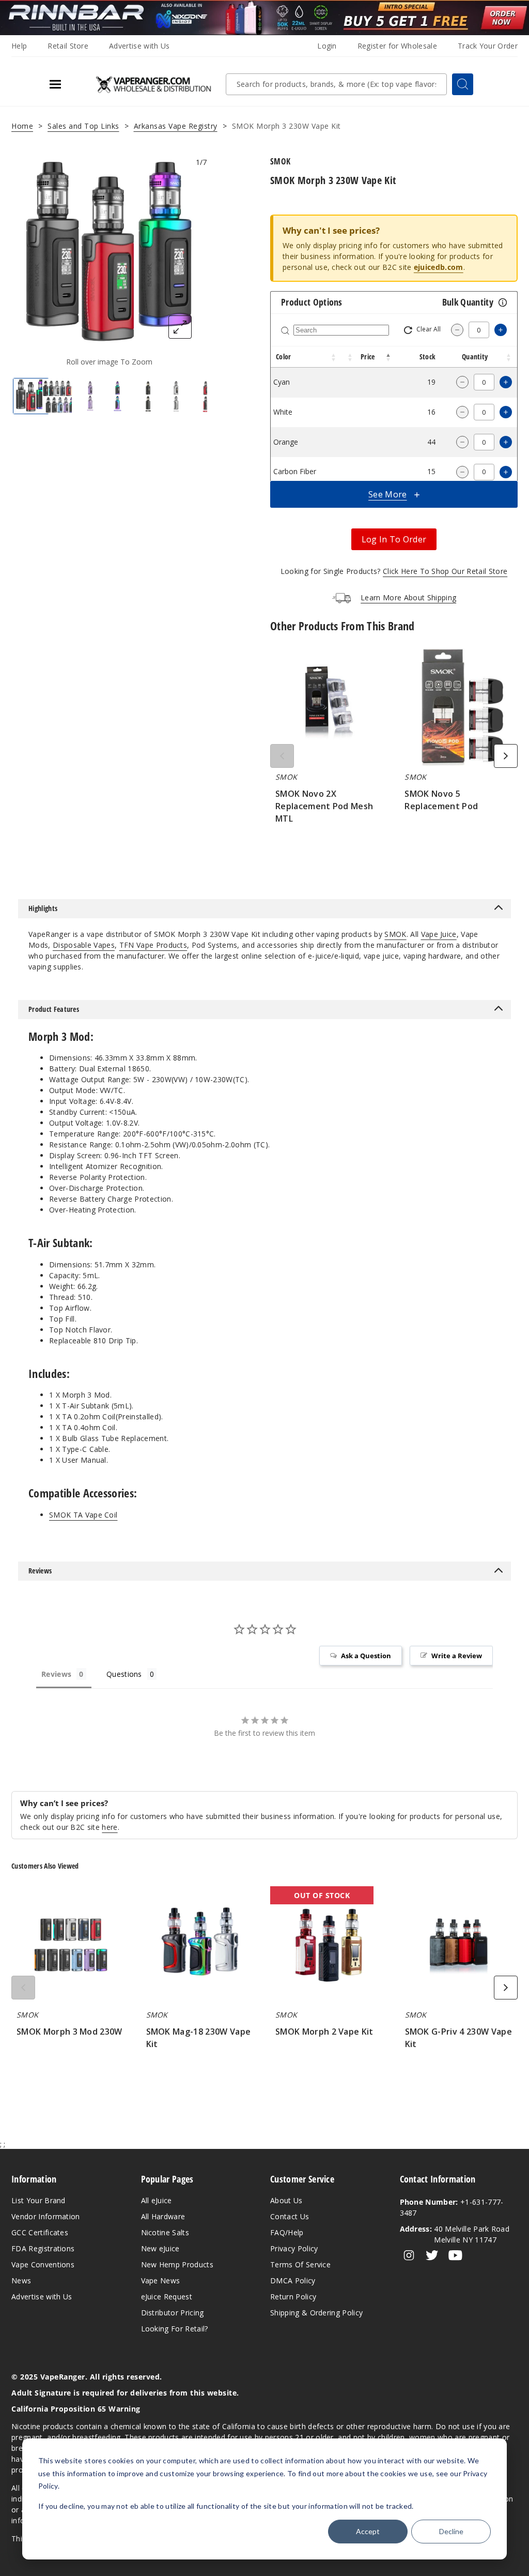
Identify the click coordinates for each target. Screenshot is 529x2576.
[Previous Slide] (282, 756)
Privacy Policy (294, 2248)
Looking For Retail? (175, 2329)
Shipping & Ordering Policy (316, 2313)
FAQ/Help (287, 2232)
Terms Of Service (300, 2264)
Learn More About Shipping (408, 597)
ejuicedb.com (439, 267)
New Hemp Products (177, 2264)
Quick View (329, 709)
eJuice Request (167, 2297)
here (110, 1827)
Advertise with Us (139, 46)
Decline (451, 2531)
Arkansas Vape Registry (176, 126)
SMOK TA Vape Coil (83, 1515)
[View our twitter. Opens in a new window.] (432, 2255)
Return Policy (293, 2297)
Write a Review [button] (457, 1656)
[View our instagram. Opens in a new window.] (409, 2255)
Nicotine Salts (165, 2232)
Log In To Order (394, 539)
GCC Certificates (40, 2232)
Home (22, 126)
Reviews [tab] (56, 1674)
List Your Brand (38, 2200)
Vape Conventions (43, 2264)
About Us (286, 2200)
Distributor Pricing (173, 2313)
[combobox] (336, 84)
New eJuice (160, 2248)
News (21, 2280)
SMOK (395, 934)
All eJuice (157, 2200)
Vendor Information (46, 2216)
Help (19, 46)
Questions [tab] (124, 1674)
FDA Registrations (43, 2248)
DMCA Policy (293, 2280)
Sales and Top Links (83, 126)
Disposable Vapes (84, 945)
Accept (368, 2531)
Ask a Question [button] (366, 1656)
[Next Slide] (506, 756)
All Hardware (163, 2216)
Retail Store (68, 46)
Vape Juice (439, 934)
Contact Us (290, 2216)
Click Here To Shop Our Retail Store (445, 571)
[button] (334, 357)
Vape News (161, 2280)
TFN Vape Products (153, 945)
